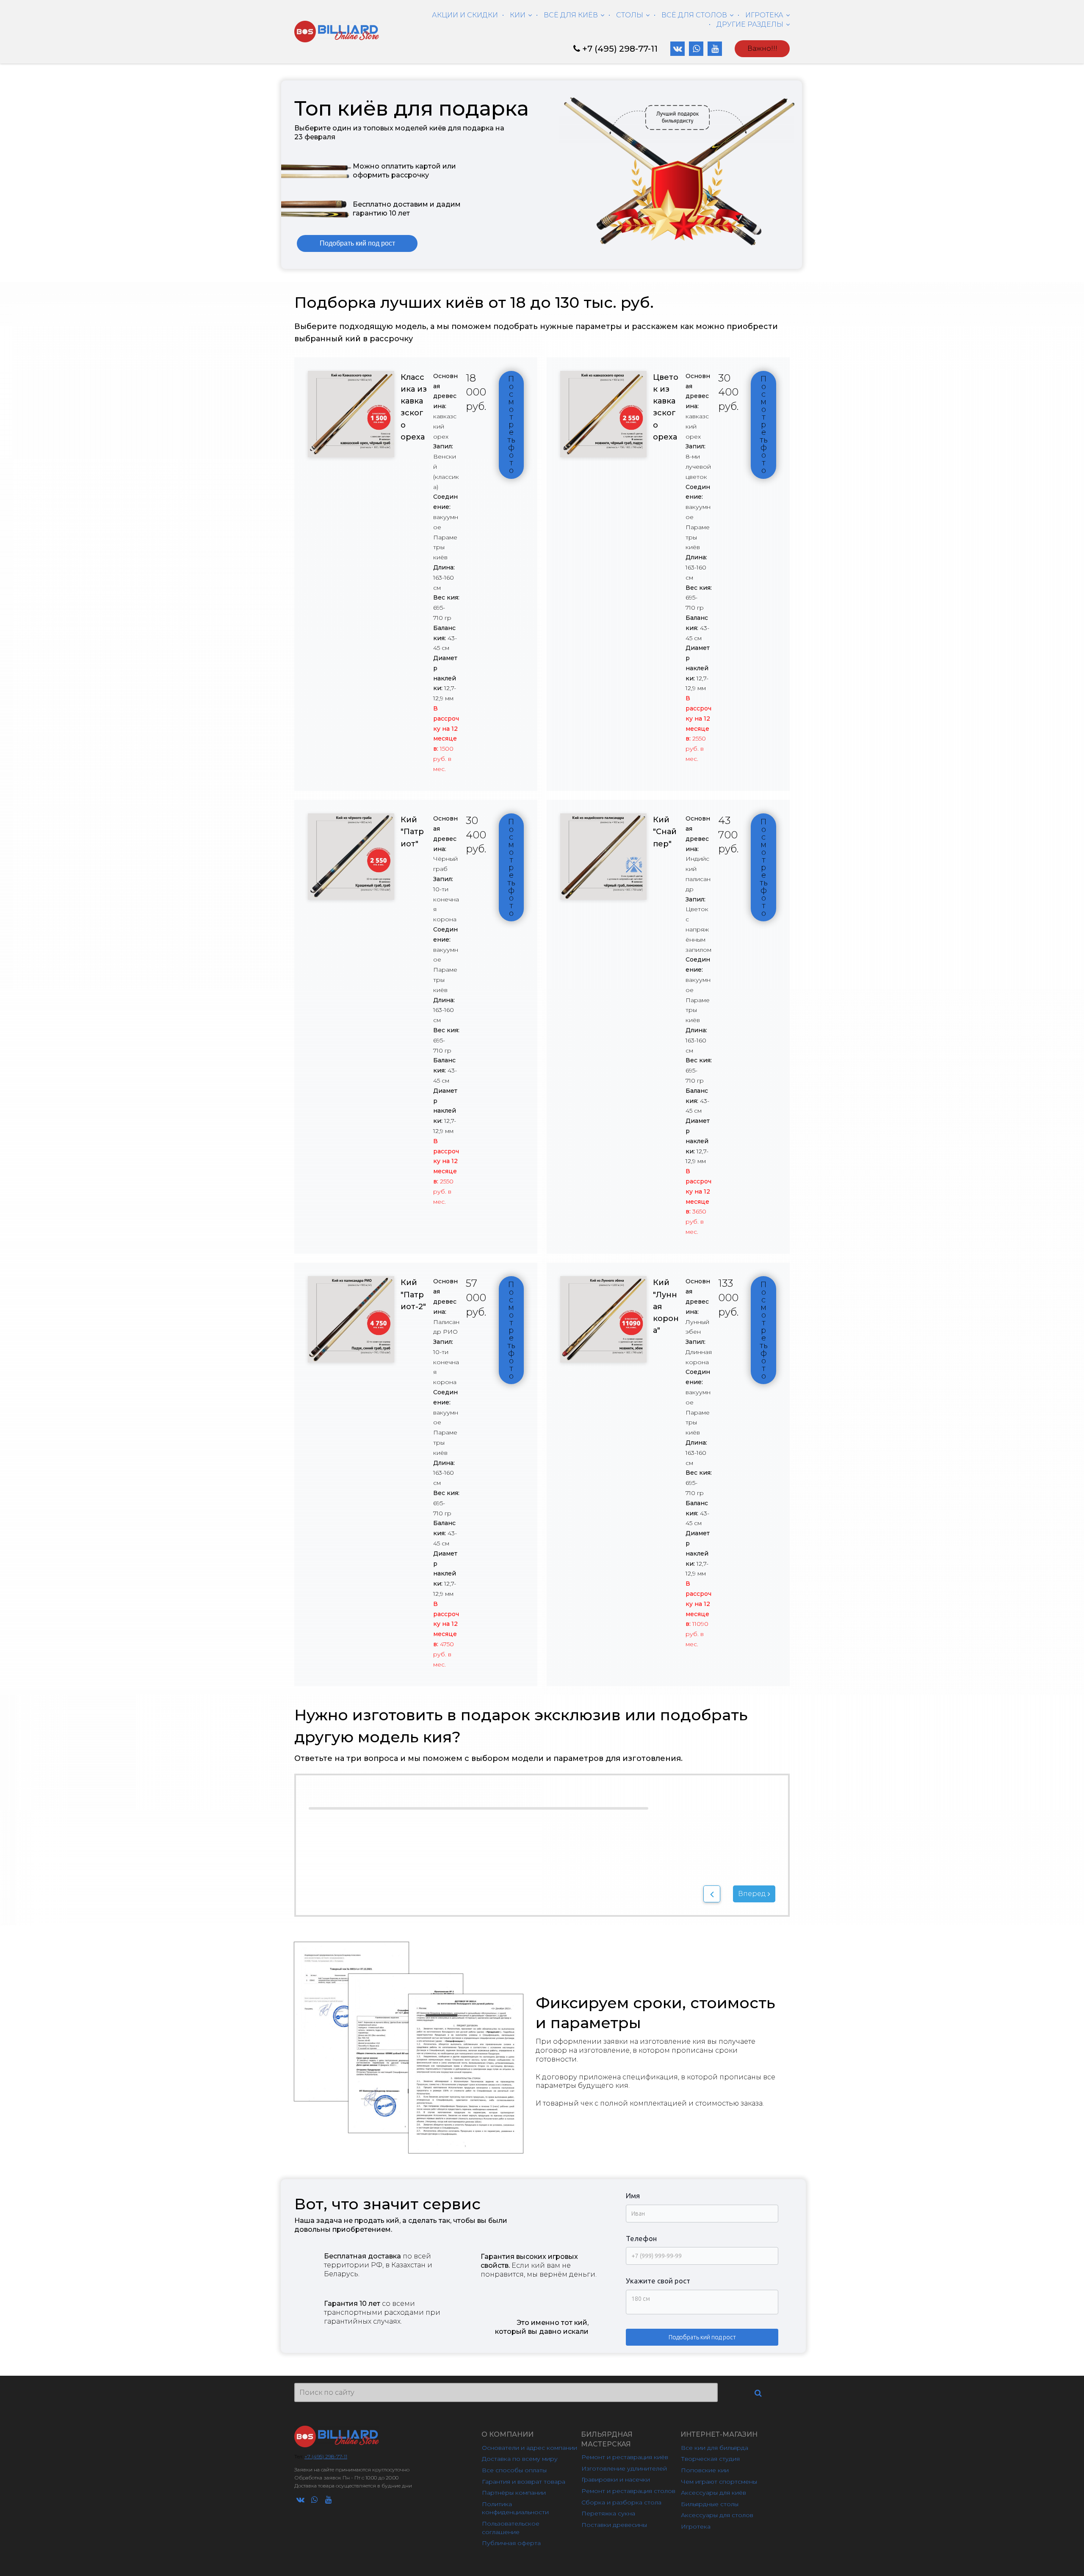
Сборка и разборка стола (621, 2502)
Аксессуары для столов (717, 2515)
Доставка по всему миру (520, 2459)
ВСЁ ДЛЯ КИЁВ (571, 15)
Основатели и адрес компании (530, 2448)
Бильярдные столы (710, 2504)
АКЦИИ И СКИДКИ (465, 15)
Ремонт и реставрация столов (628, 2491)
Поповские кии (705, 2470)
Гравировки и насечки (616, 2479)
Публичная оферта (511, 2543)
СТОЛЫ (630, 15)
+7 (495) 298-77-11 (620, 49)
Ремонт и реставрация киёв (625, 2457)
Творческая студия (710, 2459)
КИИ (518, 15)
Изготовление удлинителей (624, 2468)
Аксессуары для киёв (713, 2493)
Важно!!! (762, 48)
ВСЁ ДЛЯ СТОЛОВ (694, 15)
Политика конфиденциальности (515, 2508)
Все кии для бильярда (715, 2448)
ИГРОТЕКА (764, 15)
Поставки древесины (614, 2525)
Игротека (696, 2526)
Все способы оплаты (514, 2470)
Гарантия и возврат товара (524, 2482)
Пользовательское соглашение (512, 2528)
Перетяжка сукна (608, 2513)
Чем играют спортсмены (719, 2482)
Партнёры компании (514, 2493)
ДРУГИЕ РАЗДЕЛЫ (750, 24)
